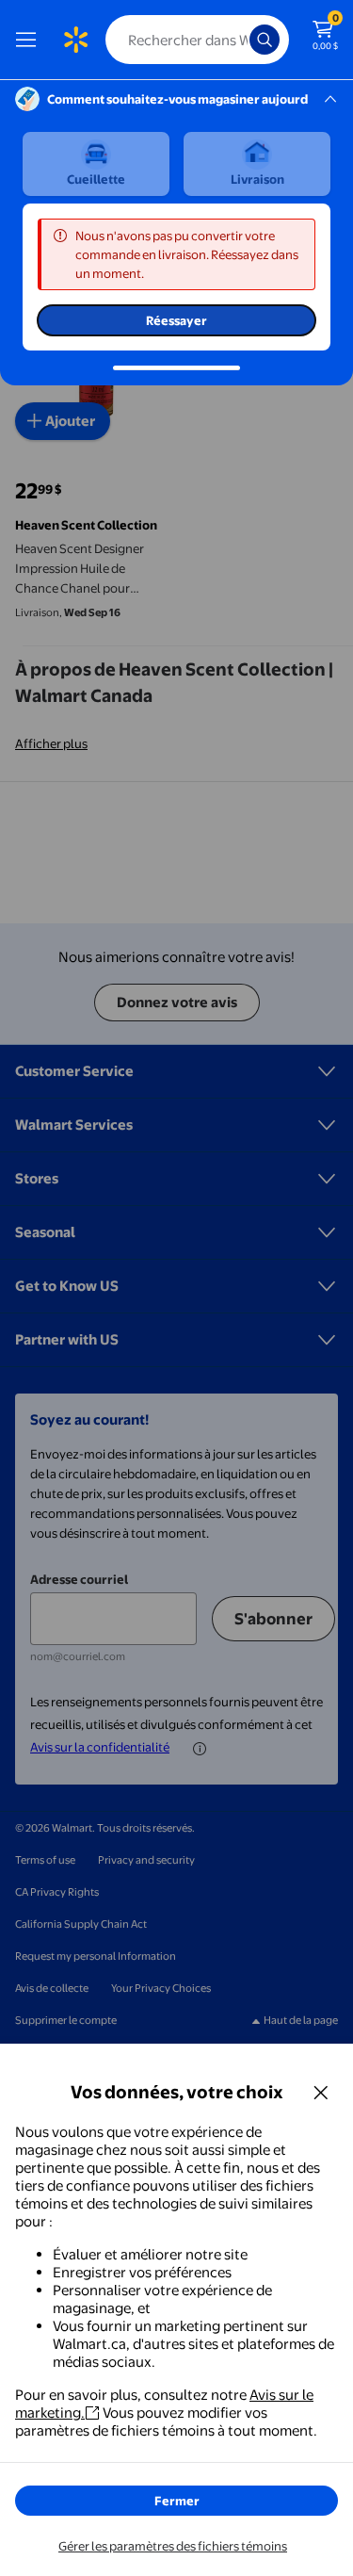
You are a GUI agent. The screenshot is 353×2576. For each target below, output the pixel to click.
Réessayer (176, 320)
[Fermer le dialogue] (321, 2092)
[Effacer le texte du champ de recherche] (240, 40)
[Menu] (30, 40)
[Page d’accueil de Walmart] (75, 40)
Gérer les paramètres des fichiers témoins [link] (173, 2546)
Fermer (177, 2501)
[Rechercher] (265, 40)
